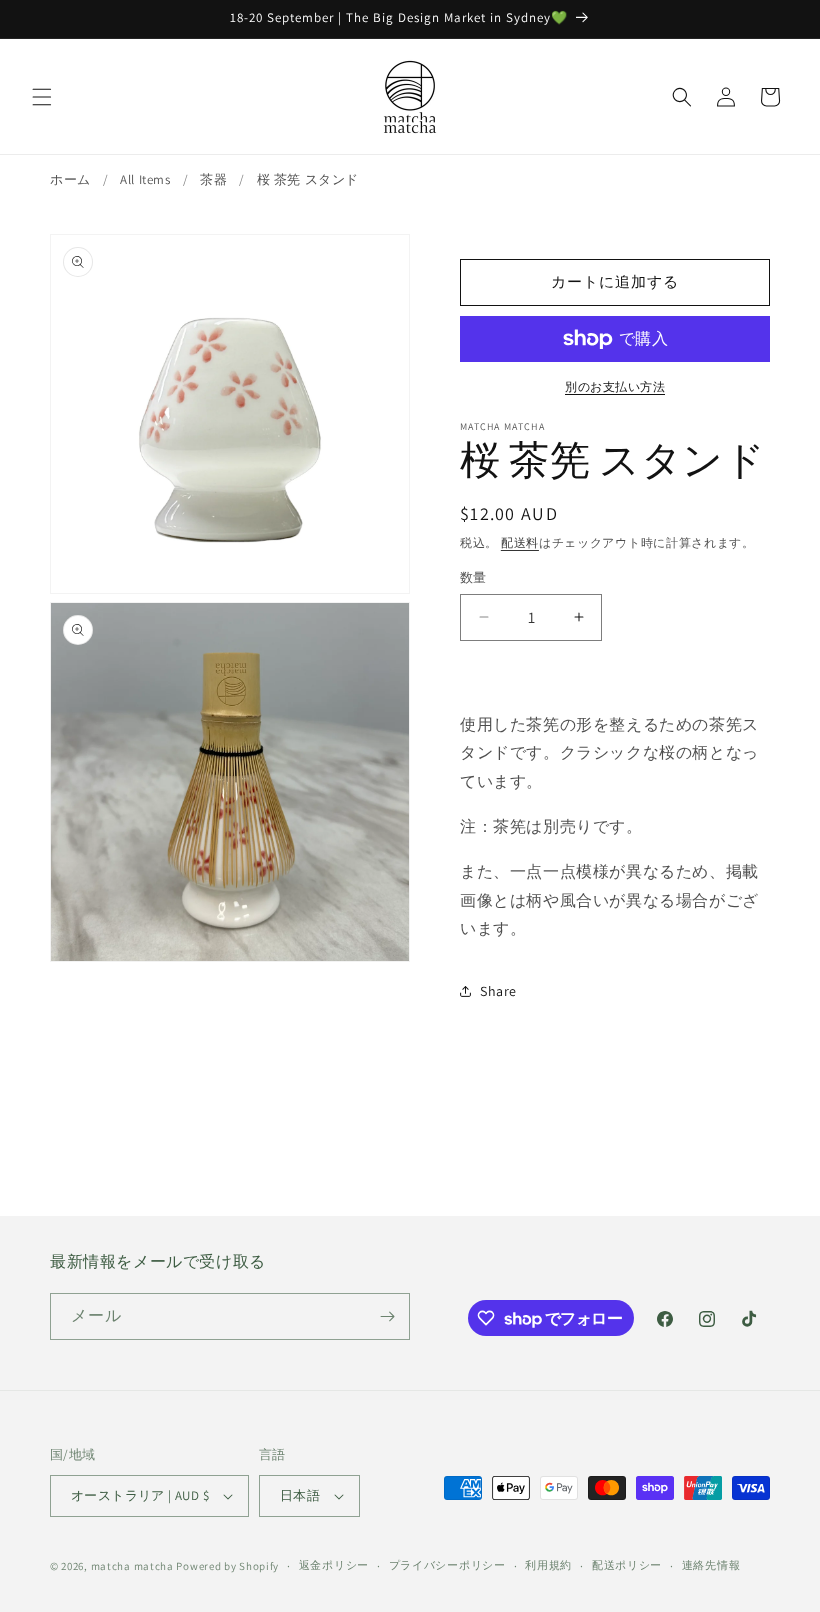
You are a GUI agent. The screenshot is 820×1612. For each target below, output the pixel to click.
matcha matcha (132, 1566)
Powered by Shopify (227, 1566)
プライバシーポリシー (447, 1565)
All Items (145, 179)
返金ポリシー (334, 1565)
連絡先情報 (711, 1565)
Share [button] (498, 991)
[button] (42, 97)
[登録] (387, 1316)
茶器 (213, 179)
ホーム (70, 179)
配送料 (520, 542)
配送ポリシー (627, 1565)
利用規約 (548, 1565)
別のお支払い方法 (615, 386)
